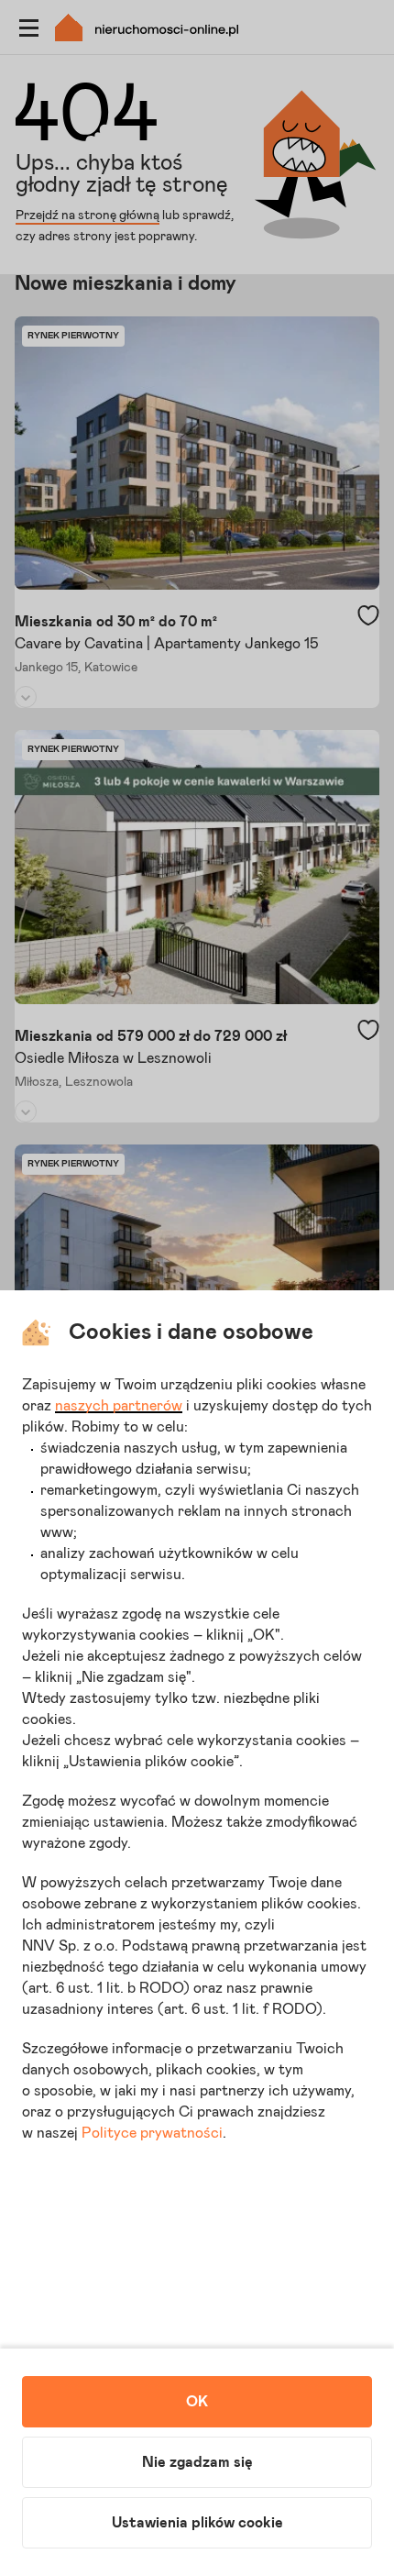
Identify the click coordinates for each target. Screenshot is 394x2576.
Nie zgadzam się (197, 2462)
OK (197, 2402)
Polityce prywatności (152, 2133)
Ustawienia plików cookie (197, 2523)
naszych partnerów (119, 1406)
